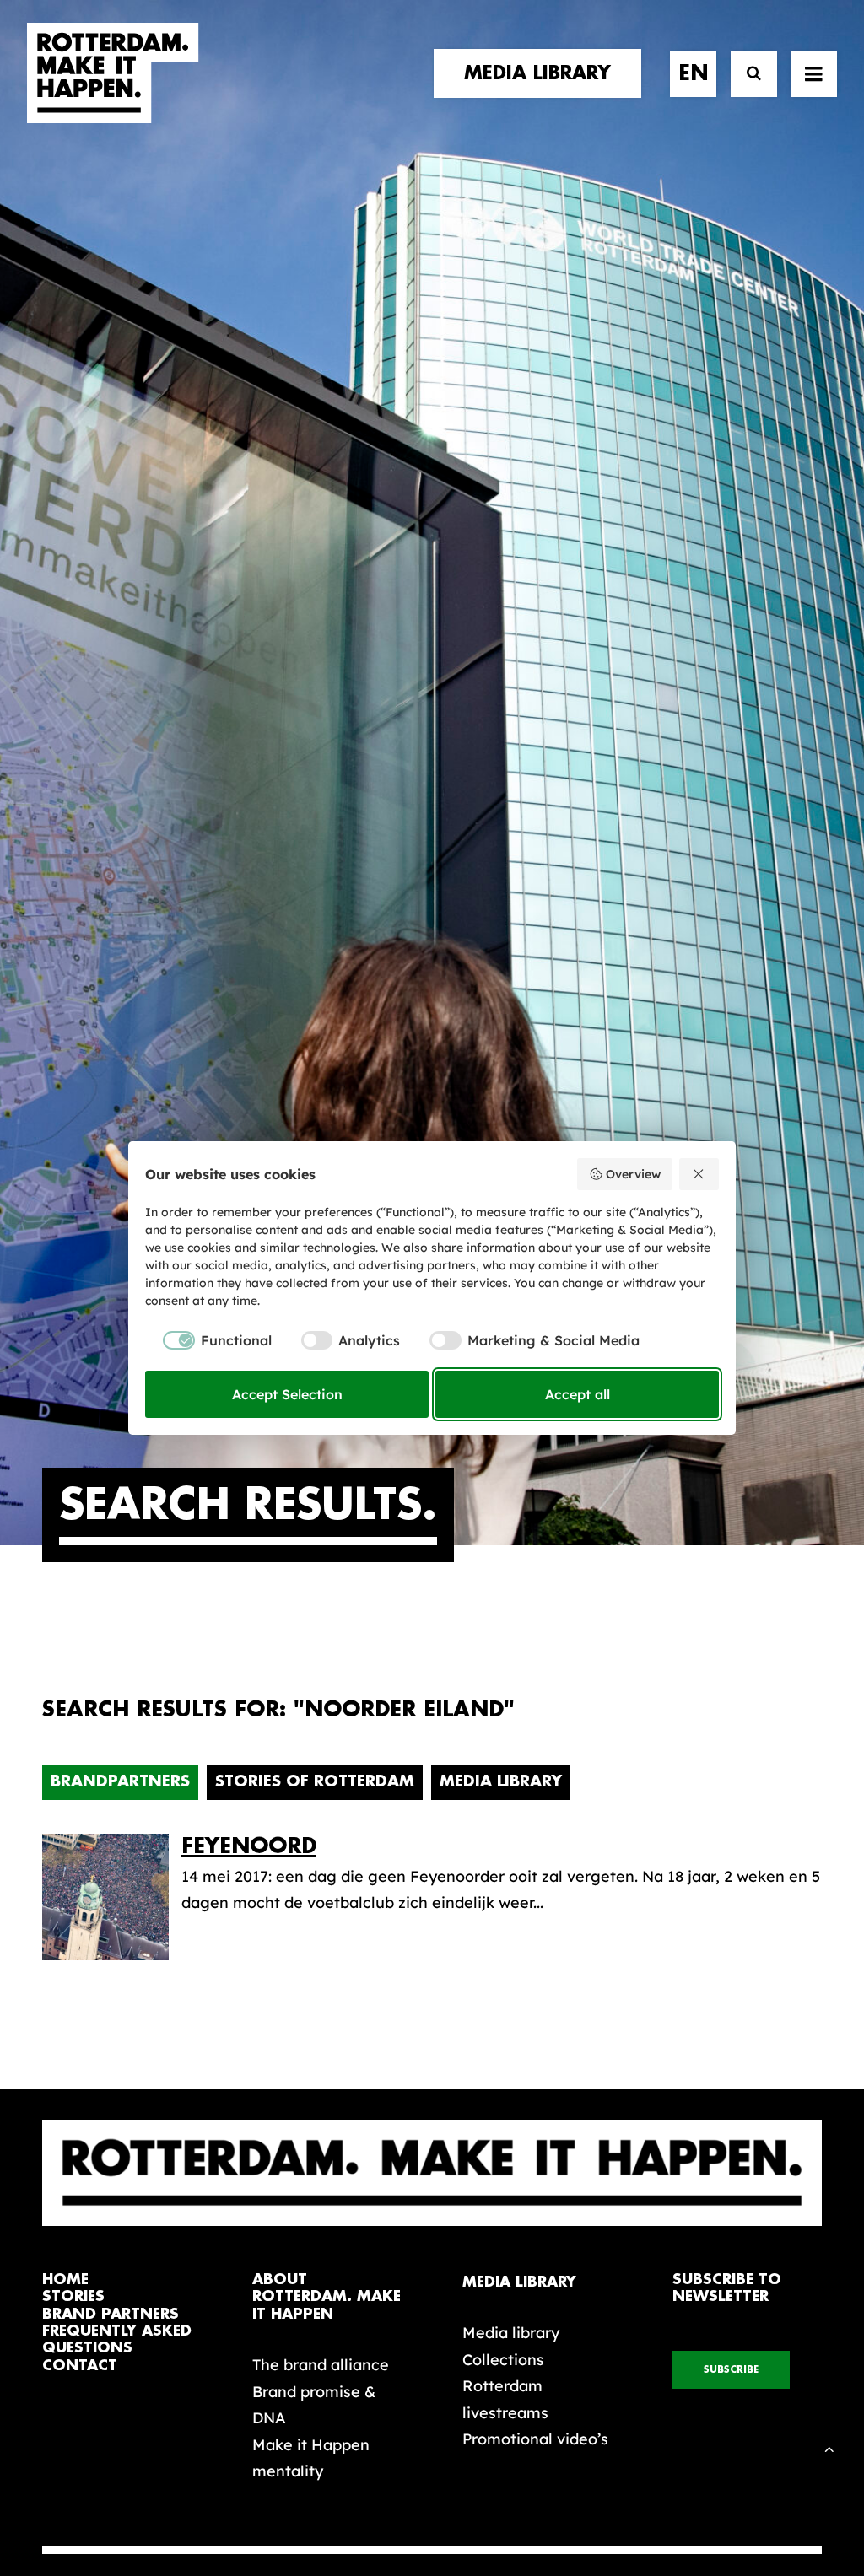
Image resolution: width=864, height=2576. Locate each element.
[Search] (746, 74)
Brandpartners (120, 1781)
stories (73, 2296)
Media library (511, 2333)
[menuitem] (543, 73)
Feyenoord (249, 1846)
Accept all (578, 1394)
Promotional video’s (535, 2439)
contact (80, 2366)
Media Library (501, 1781)
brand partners (111, 2314)
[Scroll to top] (829, 2447)
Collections (503, 2360)
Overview (633, 1174)
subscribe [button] (731, 2370)
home (65, 2280)
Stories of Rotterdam (315, 1781)
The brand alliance (321, 2365)
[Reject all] (699, 1174)
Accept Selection (287, 1394)
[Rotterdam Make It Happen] (113, 73)
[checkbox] (208, 1340)
